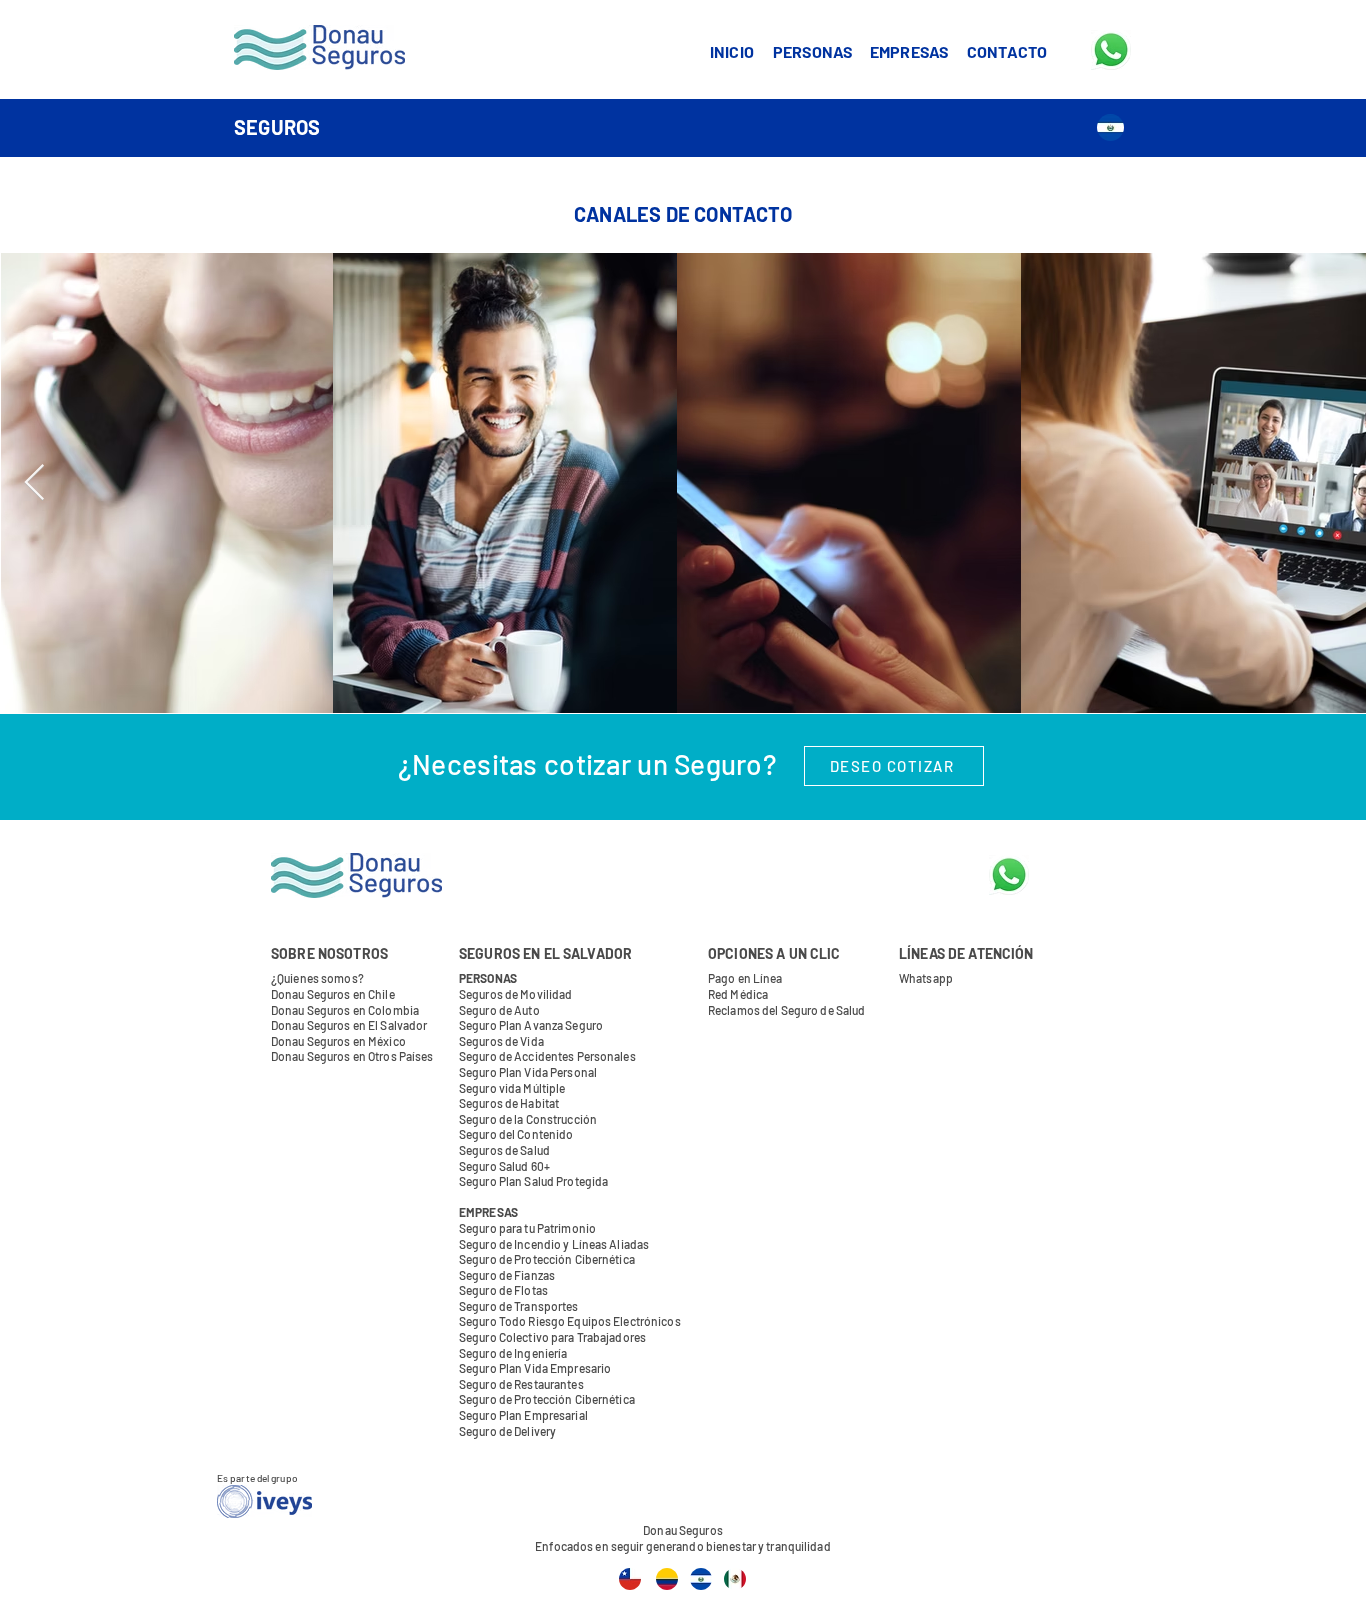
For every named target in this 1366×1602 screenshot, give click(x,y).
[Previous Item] (34, 483)
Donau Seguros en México (338, 1041)
